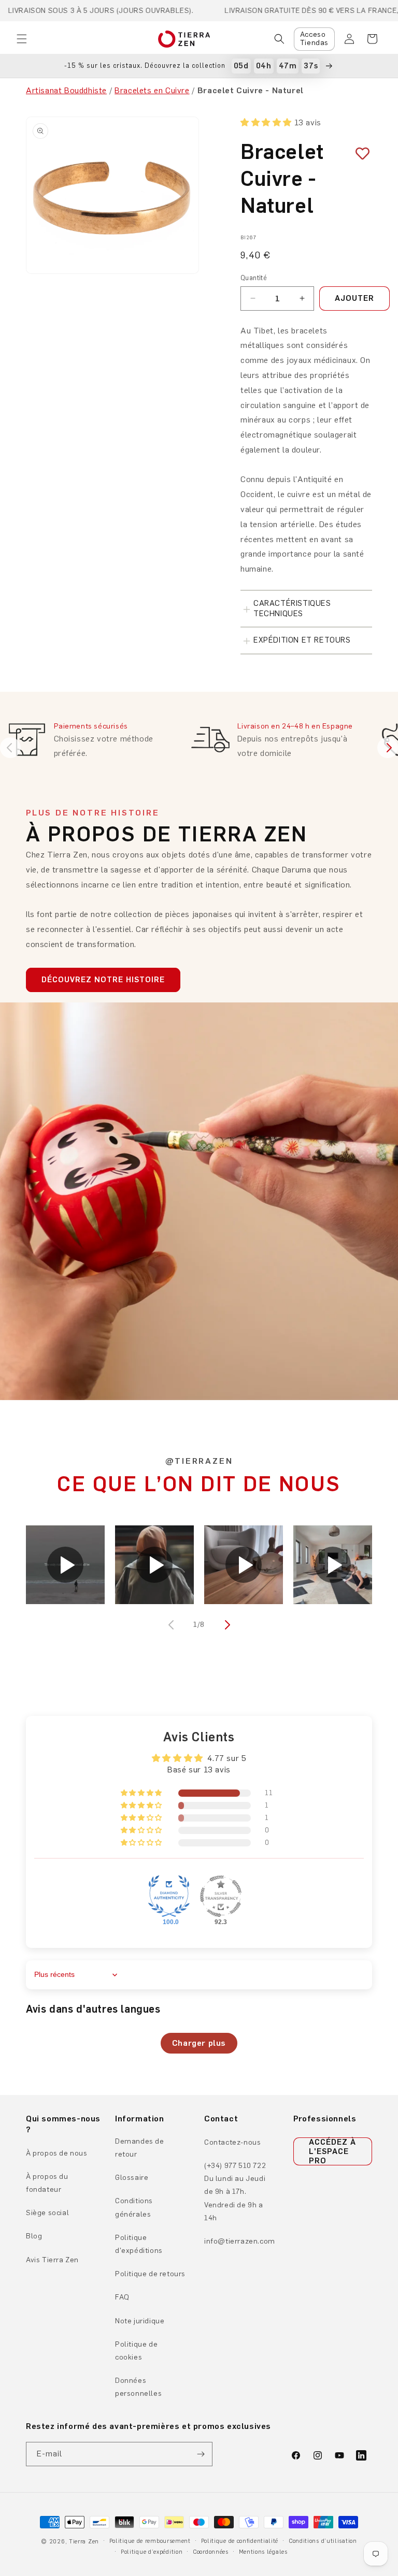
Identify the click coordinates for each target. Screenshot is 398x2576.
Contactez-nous (232, 2142)
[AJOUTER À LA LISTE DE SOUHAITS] (359, 154)
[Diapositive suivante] (388, 748)
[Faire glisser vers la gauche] (172, 1625)
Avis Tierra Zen (52, 2260)
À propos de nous (57, 2153)
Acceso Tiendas (314, 39)
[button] (22, 39)
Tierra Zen (84, 2542)
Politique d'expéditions (139, 2244)
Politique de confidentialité (240, 2541)
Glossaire (132, 2178)
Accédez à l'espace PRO (332, 2151)
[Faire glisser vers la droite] (226, 1625)
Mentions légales (263, 2552)
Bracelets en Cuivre (152, 90)
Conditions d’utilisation (323, 2541)
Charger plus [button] (199, 2043)
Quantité (254, 278)
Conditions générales (134, 2207)
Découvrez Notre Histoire (103, 980)
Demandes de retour (140, 2148)
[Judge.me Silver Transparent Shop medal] (221, 1896)
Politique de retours (150, 2274)
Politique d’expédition (152, 2552)
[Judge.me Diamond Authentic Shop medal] (169, 1896)
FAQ (122, 2297)
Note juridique (140, 2321)
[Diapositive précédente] (10, 748)
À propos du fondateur (47, 2183)
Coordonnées (211, 2552)
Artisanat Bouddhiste (66, 90)
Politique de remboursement (150, 2541)
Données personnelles (138, 2387)
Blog (34, 2236)
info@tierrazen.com (240, 2241)
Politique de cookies (136, 2351)
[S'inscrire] (201, 2454)
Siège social (47, 2213)
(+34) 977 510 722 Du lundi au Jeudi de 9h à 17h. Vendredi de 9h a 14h (235, 2192)
